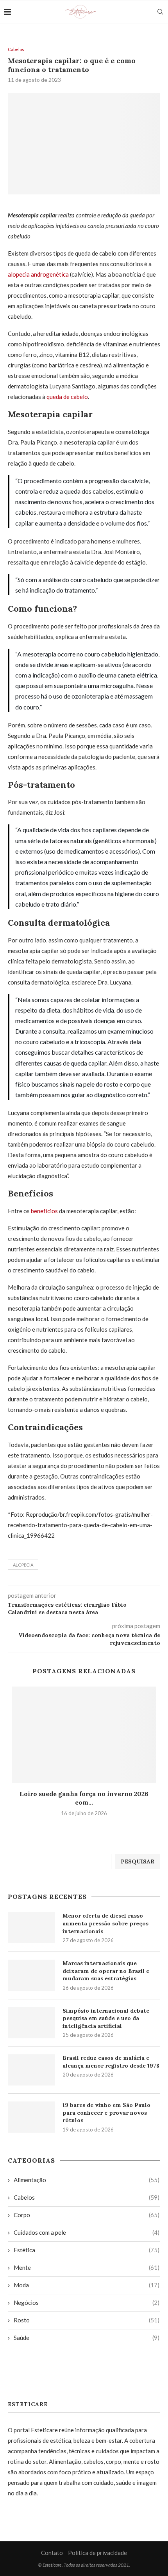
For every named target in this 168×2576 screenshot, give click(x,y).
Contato (52, 2553)
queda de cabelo (67, 397)
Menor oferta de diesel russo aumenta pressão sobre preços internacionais (105, 1923)
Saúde (87, 2338)
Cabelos (16, 49)
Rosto (87, 2320)
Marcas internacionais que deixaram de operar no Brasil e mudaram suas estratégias (106, 1971)
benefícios (45, 1211)
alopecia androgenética (38, 274)
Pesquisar (138, 1861)
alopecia (23, 1565)
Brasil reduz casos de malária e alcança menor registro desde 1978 (111, 2062)
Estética (87, 2250)
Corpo (87, 2215)
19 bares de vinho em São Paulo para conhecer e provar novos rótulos (106, 2113)
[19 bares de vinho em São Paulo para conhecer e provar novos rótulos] (31, 2117)
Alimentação (87, 2180)
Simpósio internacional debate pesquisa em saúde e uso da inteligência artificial (106, 2018)
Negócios (87, 2303)
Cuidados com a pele (87, 2232)
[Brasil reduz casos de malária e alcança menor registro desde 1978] (31, 2070)
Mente (87, 2267)
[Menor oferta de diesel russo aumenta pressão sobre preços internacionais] (31, 1928)
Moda (87, 2285)
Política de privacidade (97, 2553)
